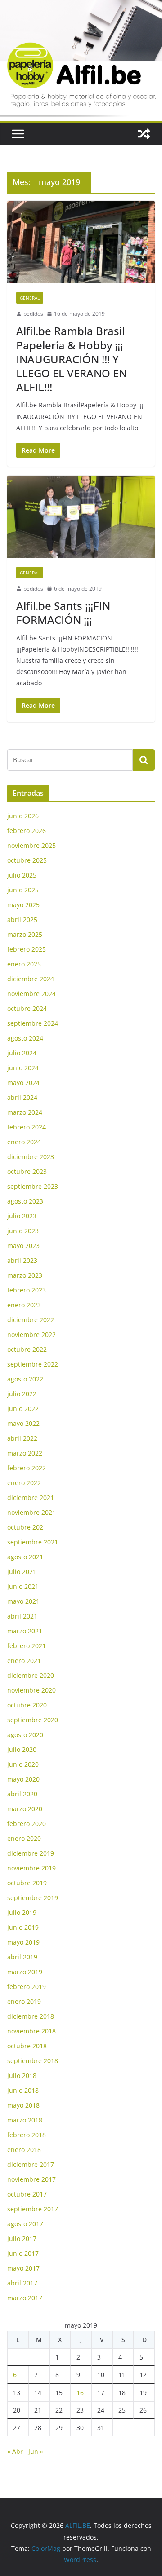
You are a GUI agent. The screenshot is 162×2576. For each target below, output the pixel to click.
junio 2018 (23, 2090)
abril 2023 (22, 1260)
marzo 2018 (25, 2120)
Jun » (36, 2451)
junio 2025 (23, 890)
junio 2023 (23, 1231)
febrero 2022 (27, 1468)
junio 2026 (23, 816)
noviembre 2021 (31, 1512)
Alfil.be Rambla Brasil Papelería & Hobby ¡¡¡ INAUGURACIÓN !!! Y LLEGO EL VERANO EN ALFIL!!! (72, 359)
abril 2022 (22, 1438)
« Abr (15, 2451)
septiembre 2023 (33, 1186)
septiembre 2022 (33, 1364)
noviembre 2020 (31, 1690)
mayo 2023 (23, 1246)
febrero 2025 (27, 949)
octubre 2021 (27, 1527)
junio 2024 (23, 1068)
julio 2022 (22, 1394)
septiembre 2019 (33, 1898)
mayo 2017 (23, 2268)
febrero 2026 (27, 831)
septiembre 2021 (33, 1542)
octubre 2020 (27, 1705)
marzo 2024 (25, 1112)
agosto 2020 (25, 1735)
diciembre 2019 (31, 1853)
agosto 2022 (25, 1379)
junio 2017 (23, 2253)
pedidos (33, 314)
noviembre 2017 (31, 2179)
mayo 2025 (23, 905)
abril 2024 (22, 1097)
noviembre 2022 (31, 1334)
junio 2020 (23, 1764)
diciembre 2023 (31, 1157)
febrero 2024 (27, 1127)
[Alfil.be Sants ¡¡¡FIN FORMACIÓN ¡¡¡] (81, 516)
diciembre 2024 (31, 979)
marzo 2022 (25, 1453)
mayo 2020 (23, 1779)
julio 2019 (22, 1912)
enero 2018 (24, 2150)
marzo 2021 (25, 1631)
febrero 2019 (27, 1987)
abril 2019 (22, 1957)
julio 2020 (22, 1749)
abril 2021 (22, 1616)
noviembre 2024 (31, 994)
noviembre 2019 (31, 1868)
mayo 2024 (23, 1083)
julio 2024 (22, 1053)
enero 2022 (24, 1483)
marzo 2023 (25, 1275)
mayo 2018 (23, 2105)
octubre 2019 (27, 1883)
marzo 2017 (25, 2298)
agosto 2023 (25, 1201)
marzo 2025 (25, 934)
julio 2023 (22, 1216)
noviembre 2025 (31, 845)
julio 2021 (22, 1572)
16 (80, 2393)
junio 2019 (23, 1927)
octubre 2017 (27, 2194)
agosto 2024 (25, 1038)
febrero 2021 (27, 1646)
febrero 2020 (27, 1824)
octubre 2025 (27, 860)
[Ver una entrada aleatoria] (144, 134)
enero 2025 (24, 964)
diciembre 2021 (31, 1498)
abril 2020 (22, 1794)
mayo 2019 (23, 1942)
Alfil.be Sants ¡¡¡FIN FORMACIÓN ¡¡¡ (63, 613)
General (30, 298)
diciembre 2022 (31, 1320)
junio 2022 (23, 1409)
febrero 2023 (27, 1290)
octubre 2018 (27, 2046)
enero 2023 (24, 1305)
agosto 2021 (25, 1557)
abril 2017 (22, 2283)
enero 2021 (24, 1661)
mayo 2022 (23, 1423)
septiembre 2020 (33, 1720)
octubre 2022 (27, 1349)
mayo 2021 (23, 1601)
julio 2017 (22, 2239)
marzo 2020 (25, 1809)
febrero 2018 (27, 2135)
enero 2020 (24, 1838)
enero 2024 (24, 1142)
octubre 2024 (27, 1008)
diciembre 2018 (31, 2016)
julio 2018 (22, 2075)
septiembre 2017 (33, 2209)
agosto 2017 (25, 2224)
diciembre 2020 (31, 1675)
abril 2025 (22, 920)
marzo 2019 (25, 1972)
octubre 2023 (27, 1171)
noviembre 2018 (31, 2031)
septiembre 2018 (33, 2061)
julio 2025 (22, 875)
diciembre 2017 (31, 2164)
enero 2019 (24, 2001)
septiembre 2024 (33, 1023)
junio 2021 (23, 1586)
